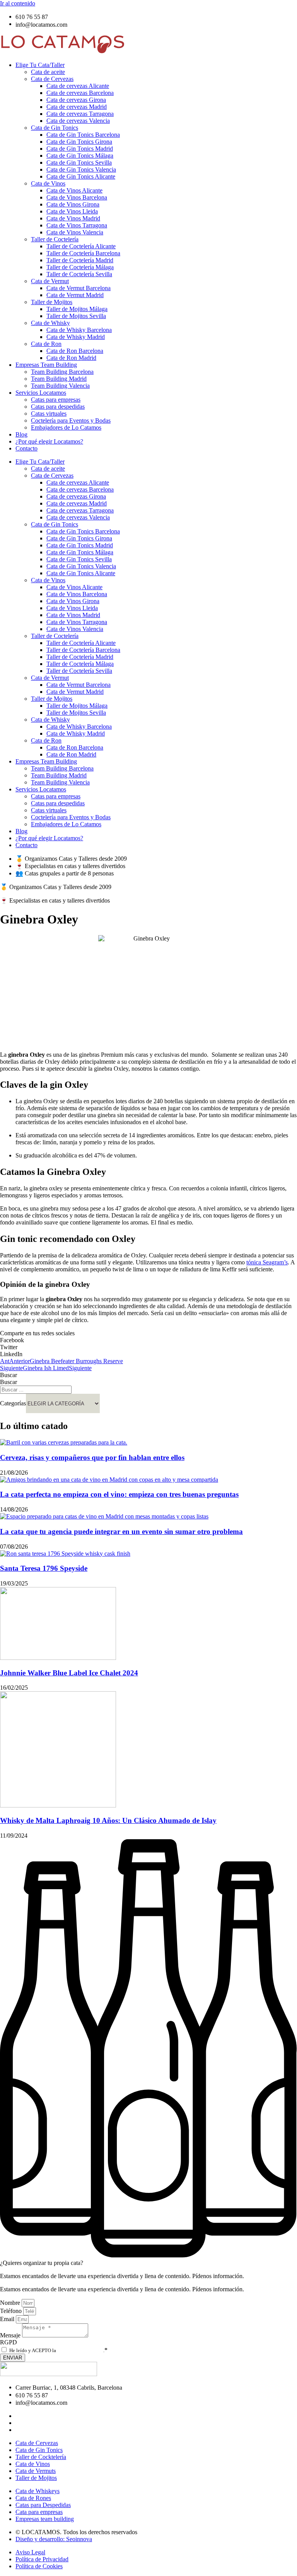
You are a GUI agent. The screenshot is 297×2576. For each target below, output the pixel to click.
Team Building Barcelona (62, 372)
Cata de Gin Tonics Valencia (81, 169)
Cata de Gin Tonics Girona (79, 142)
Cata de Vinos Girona (73, 204)
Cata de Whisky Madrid (76, 337)
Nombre (11, 2303)
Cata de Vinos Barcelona (77, 197)
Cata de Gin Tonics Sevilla (79, 163)
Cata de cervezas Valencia (78, 121)
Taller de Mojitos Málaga (77, 309)
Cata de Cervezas (52, 79)
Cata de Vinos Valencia (75, 232)
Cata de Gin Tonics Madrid (80, 149)
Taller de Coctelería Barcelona (83, 253)
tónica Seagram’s (267, 1262)
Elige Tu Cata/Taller (40, 65)
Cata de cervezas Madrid (77, 107)
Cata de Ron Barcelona (75, 351)
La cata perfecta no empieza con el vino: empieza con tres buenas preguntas (119, 1494)
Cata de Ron (46, 344)
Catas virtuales (49, 414)
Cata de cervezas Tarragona (80, 114)
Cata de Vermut (50, 281)
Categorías (13, 1403)
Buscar (9, 1375)
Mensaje (11, 2335)
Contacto (26, 448)
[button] (148, 1340)
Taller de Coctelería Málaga (80, 267)
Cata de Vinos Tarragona (77, 225)
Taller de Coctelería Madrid (80, 260)
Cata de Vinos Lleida (72, 211)
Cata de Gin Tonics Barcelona (83, 135)
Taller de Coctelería (55, 239)
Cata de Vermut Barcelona (79, 288)
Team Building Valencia (60, 386)
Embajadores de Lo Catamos (66, 427)
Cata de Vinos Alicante (74, 190)
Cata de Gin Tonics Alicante (81, 176)
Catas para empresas (56, 400)
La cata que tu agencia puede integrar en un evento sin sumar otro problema (121, 1531)
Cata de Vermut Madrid (75, 295)
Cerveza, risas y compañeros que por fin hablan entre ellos (92, 1457)
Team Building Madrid (59, 379)
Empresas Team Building (46, 365)
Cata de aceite (48, 72)
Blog (21, 434)
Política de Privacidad (80, 2350)
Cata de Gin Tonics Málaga (80, 156)
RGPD (9, 2342)
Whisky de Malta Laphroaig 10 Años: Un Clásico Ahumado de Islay (108, 1820)
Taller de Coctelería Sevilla (79, 274)
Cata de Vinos (48, 183)
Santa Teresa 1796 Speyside (44, 1568)
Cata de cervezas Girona (76, 100)
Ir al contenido (18, 3)
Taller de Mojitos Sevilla (76, 316)
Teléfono (12, 2311)
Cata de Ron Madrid (71, 358)
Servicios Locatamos (41, 393)
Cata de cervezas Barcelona (80, 93)
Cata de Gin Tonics (55, 128)
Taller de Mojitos (52, 302)
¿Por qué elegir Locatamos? (49, 441)
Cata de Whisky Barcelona (79, 330)
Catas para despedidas (58, 407)
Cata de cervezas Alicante (78, 86)
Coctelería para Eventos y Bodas (71, 420)
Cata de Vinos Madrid (73, 218)
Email (8, 2319)
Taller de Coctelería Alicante (81, 246)
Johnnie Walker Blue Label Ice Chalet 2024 (69, 1673)
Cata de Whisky (50, 323)
